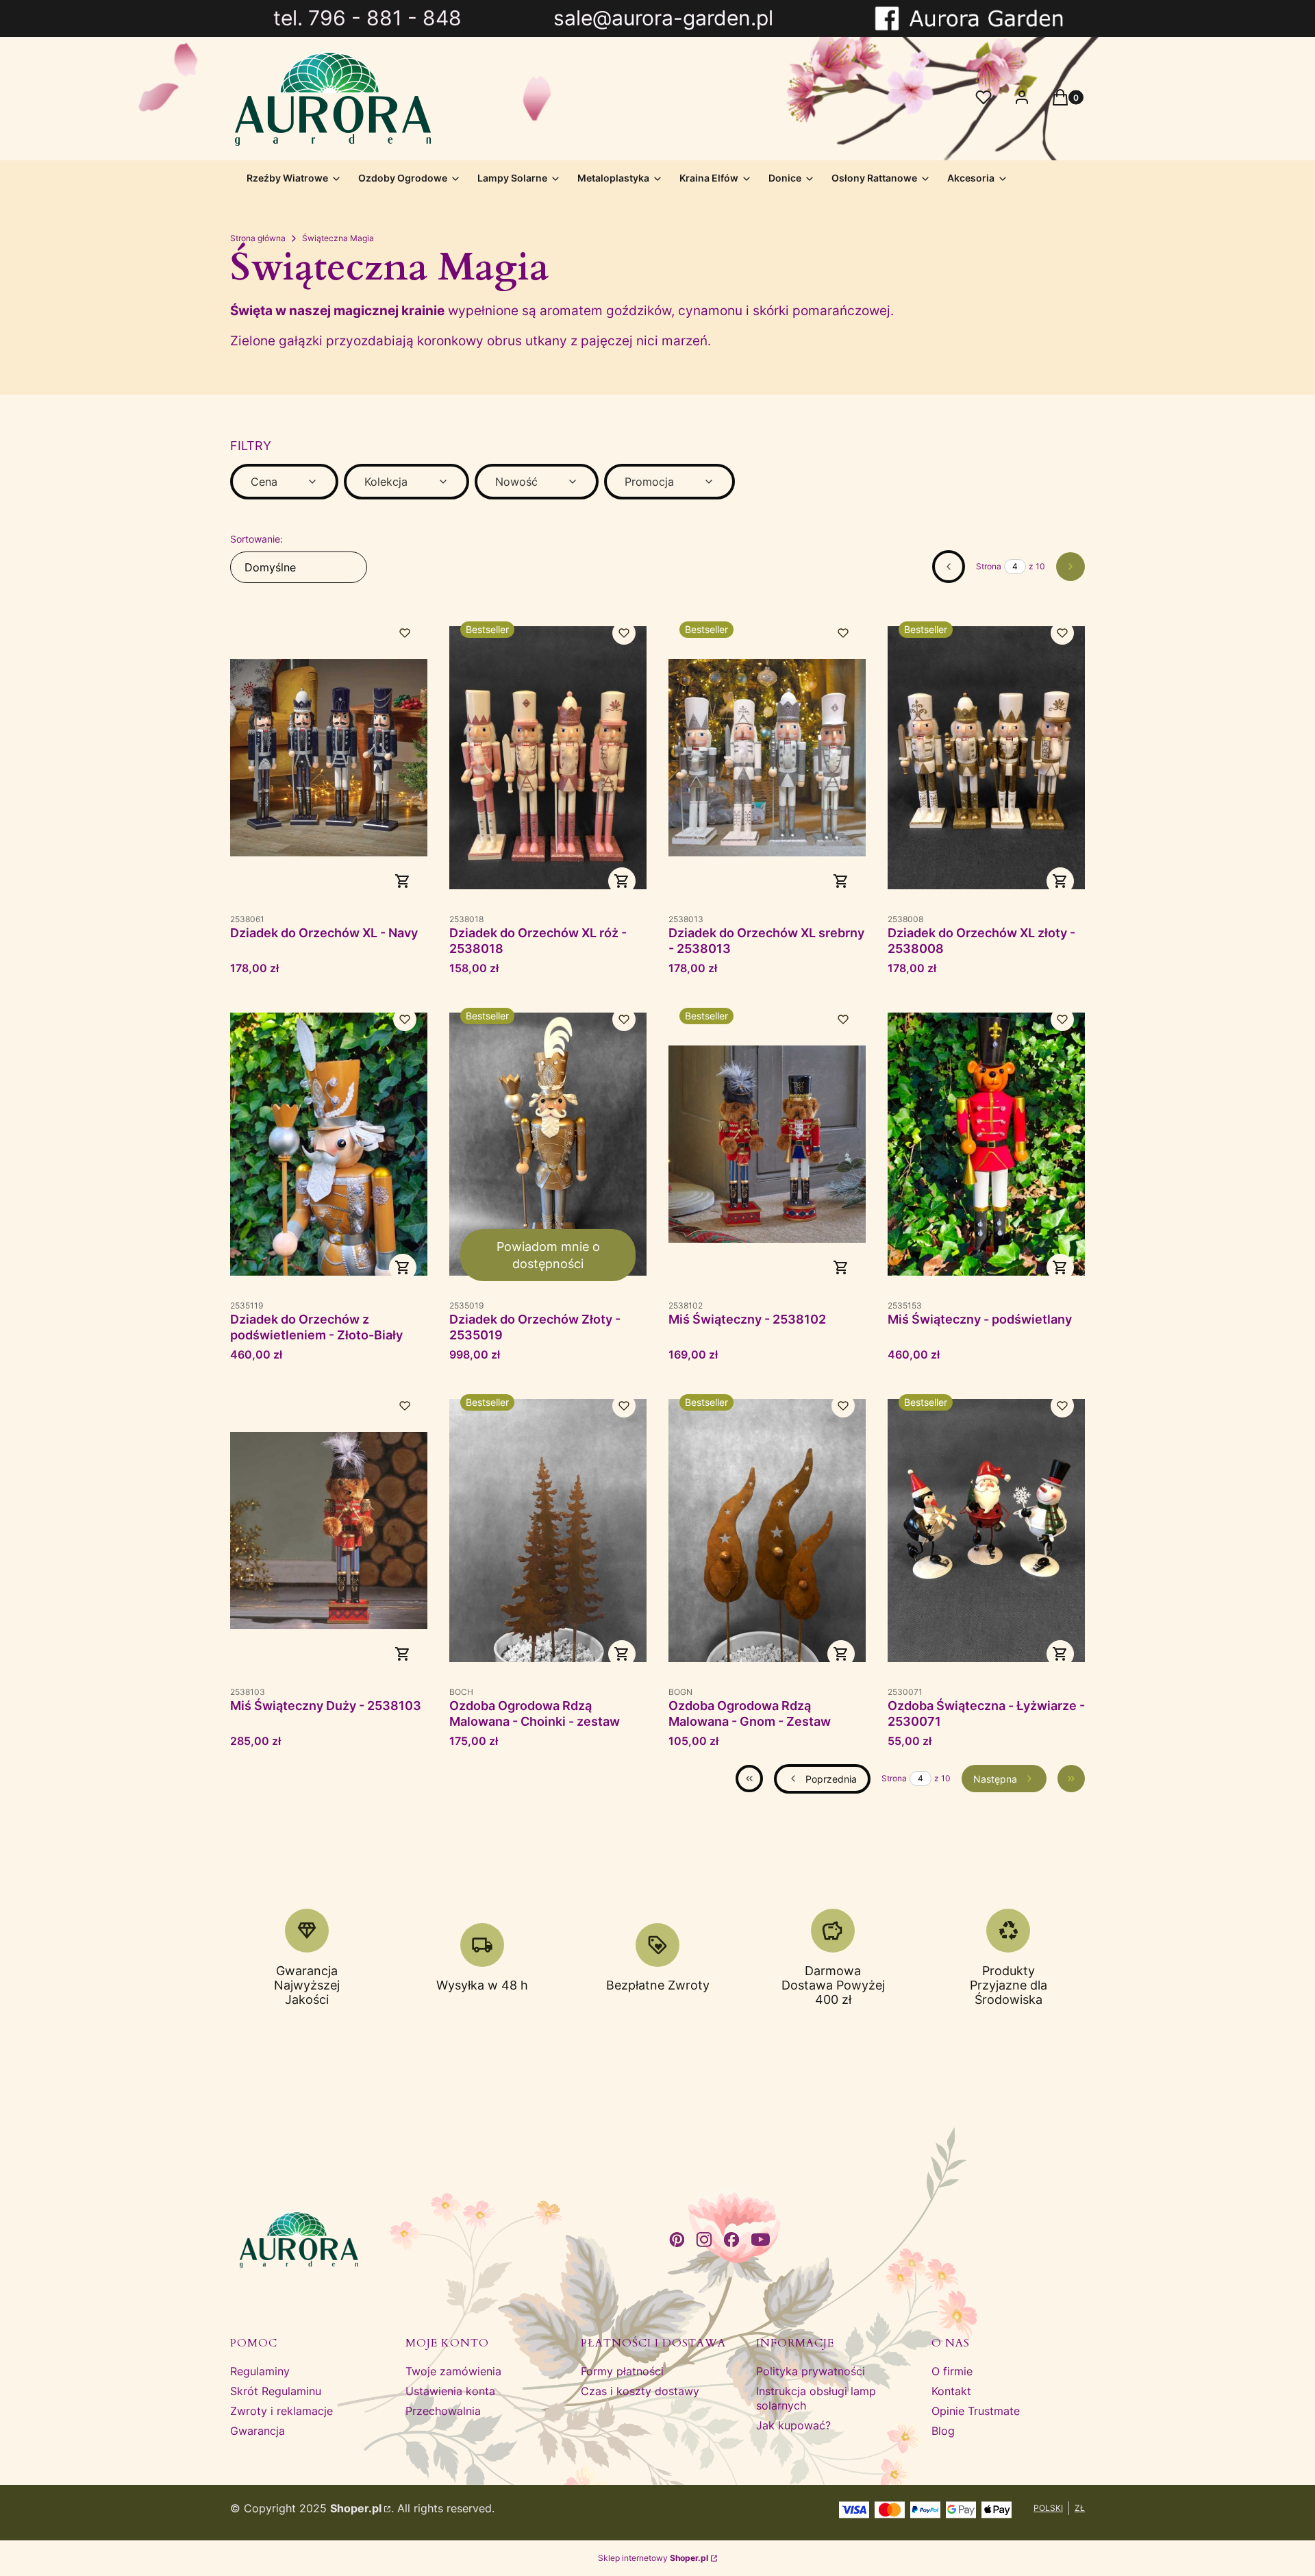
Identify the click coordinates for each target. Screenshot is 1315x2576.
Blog (943, 2431)
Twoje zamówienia (453, 2371)
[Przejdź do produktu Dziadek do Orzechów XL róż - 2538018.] (548, 758)
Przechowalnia (443, 2411)
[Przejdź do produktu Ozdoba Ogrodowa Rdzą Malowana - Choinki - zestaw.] (548, 1531)
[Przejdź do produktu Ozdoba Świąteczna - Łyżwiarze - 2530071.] (986, 1531)
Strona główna (258, 238)
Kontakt (951, 2391)
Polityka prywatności (811, 2371)
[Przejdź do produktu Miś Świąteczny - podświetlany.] (986, 1144)
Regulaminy (260, 2371)
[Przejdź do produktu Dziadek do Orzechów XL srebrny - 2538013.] (767, 758)
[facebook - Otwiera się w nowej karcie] (731, 2240)
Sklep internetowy (653, 2558)
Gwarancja (258, 2431)
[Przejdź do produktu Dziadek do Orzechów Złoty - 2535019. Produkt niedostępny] (548, 1144)
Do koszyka (403, 1267)
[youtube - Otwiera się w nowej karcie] (761, 2240)
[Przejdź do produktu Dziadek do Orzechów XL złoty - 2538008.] (986, 758)
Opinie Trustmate (976, 2411)
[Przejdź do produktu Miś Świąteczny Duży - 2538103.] (329, 1531)
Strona (989, 566)
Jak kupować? (793, 2425)
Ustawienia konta (450, 2391)
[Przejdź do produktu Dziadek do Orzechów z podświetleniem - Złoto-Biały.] (329, 1144)
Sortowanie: (256, 539)
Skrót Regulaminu (276, 2391)
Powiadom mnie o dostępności (548, 1255)
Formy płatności (622, 2371)
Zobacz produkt (403, 881)
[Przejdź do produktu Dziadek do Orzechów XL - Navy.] (329, 758)
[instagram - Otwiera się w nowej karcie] (704, 2240)
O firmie (952, 2371)
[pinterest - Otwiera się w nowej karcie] (677, 2240)
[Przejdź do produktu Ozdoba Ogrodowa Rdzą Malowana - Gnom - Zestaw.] (767, 1531)
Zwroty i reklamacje (281, 2411)
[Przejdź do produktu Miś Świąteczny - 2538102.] (767, 1144)
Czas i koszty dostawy (640, 2391)
